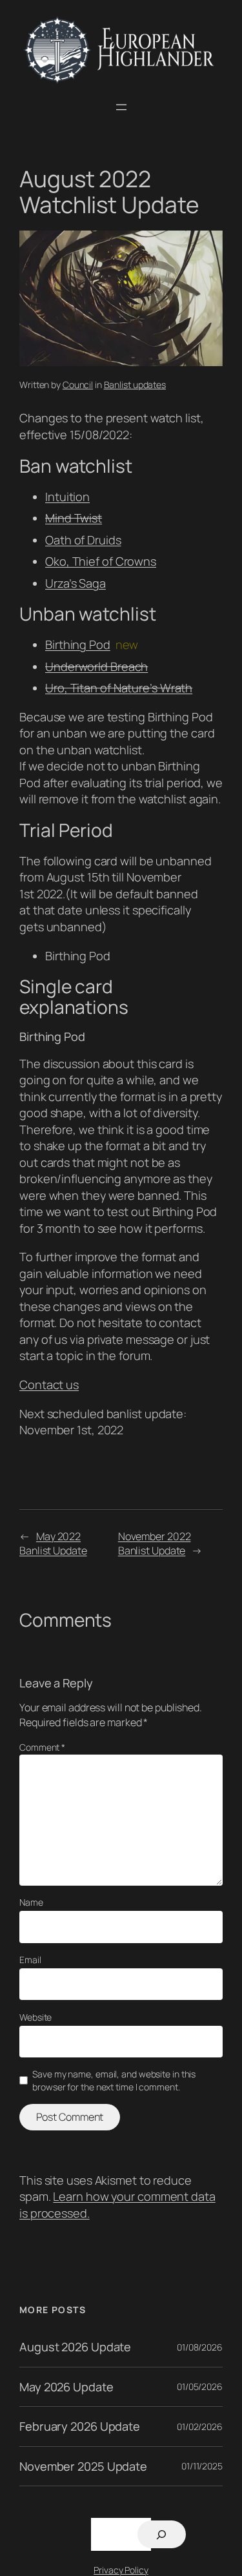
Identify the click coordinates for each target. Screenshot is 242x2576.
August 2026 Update (75, 2347)
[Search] (162, 2534)
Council (78, 385)
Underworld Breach (96, 666)
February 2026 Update (80, 2426)
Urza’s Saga (76, 583)
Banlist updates (135, 385)
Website (35, 2017)
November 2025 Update (83, 2466)
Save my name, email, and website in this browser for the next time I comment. (114, 2080)
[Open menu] (121, 107)
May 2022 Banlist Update (53, 1544)
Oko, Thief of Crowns (101, 561)
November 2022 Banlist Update (155, 1544)
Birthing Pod (78, 644)
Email (30, 1960)
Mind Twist (74, 518)
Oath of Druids (83, 540)
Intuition (67, 497)
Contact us (49, 1385)
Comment (42, 1747)
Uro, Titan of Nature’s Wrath (119, 688)
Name (31, 1902)
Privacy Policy (121, 2570)
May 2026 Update (66, 2387)
